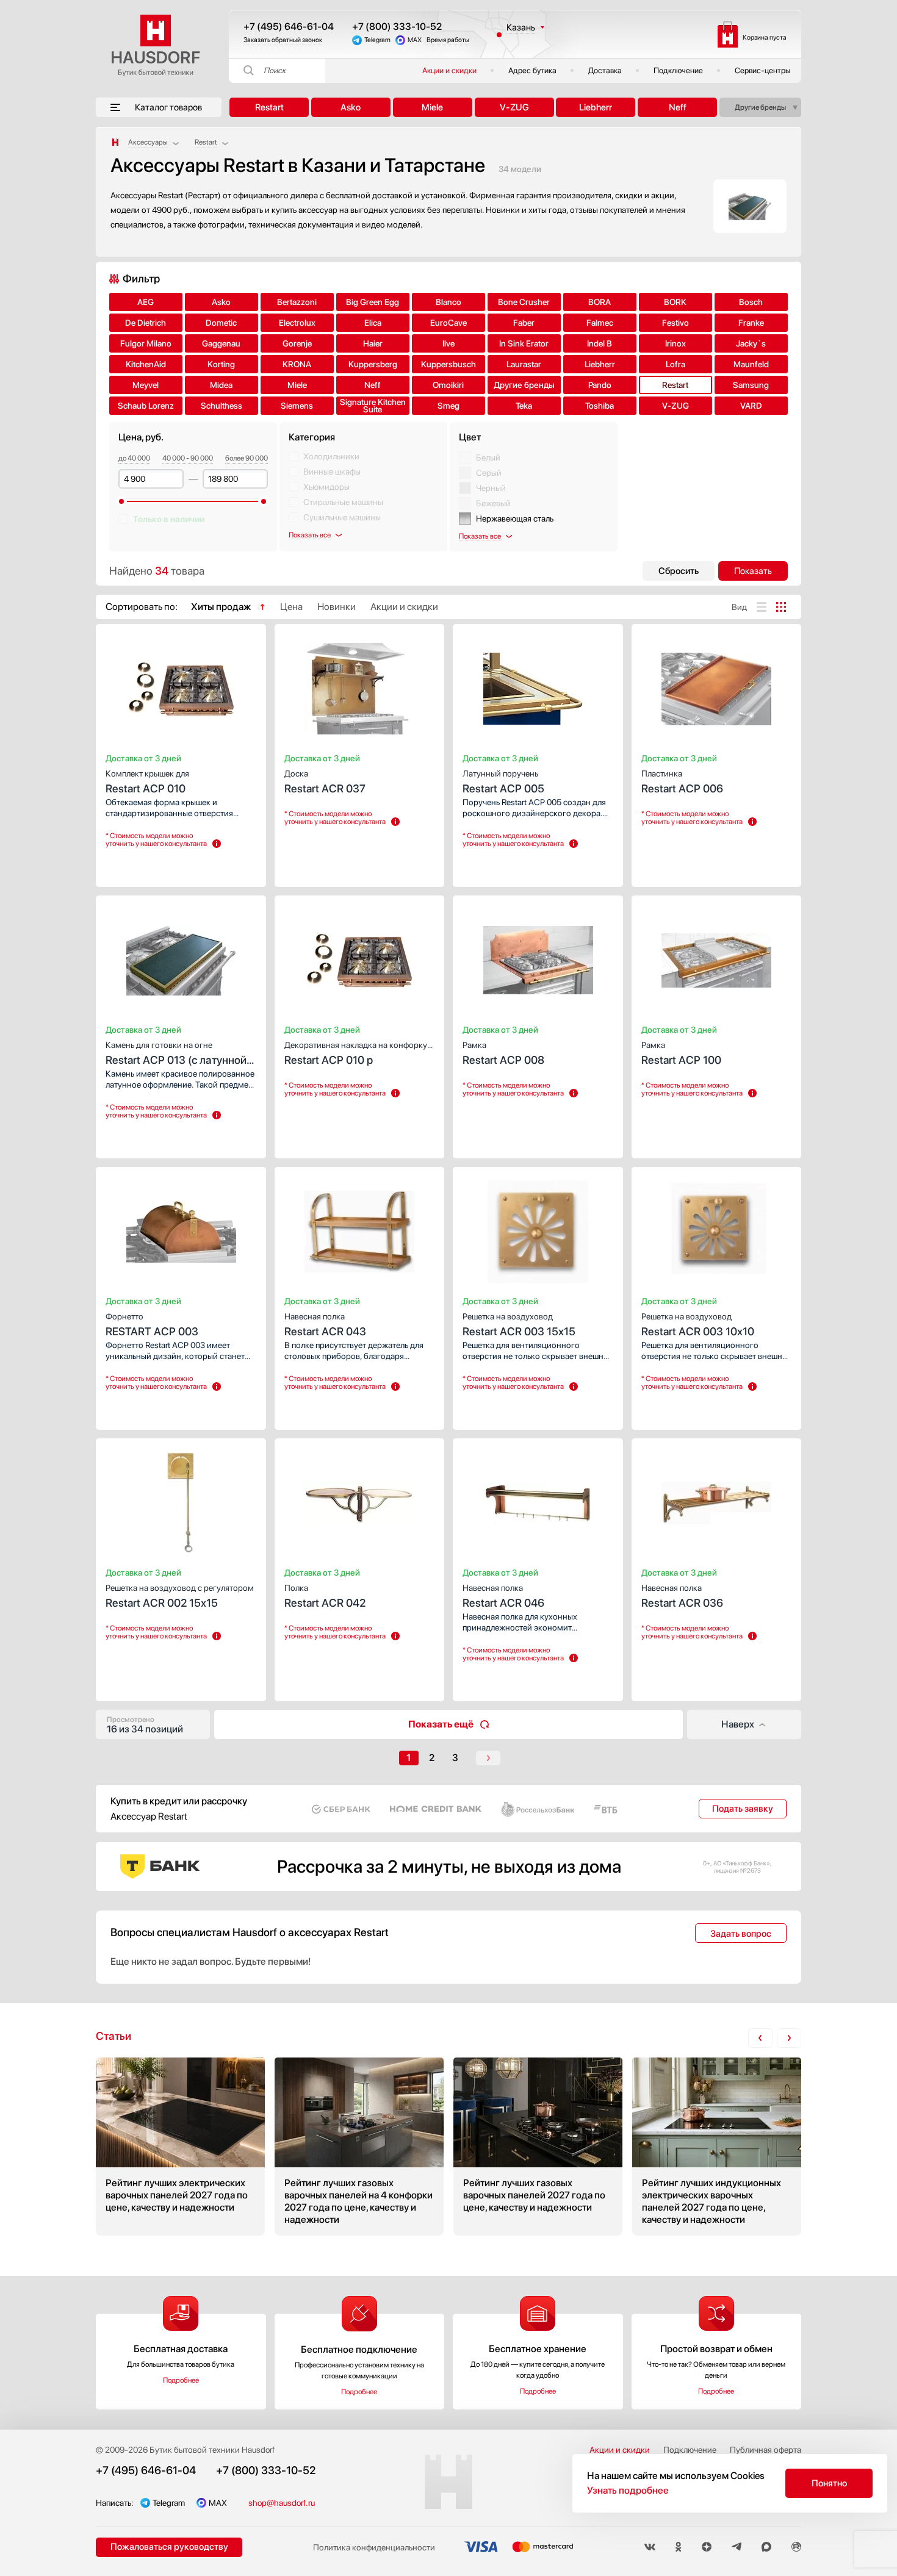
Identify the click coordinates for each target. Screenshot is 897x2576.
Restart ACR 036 (682, 1596)
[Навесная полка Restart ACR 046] (538, 1499)
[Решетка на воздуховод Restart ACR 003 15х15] (538, 1228)
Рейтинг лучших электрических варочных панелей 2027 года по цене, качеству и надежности (180, 2147)
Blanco (448, 302)
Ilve (448, 343)
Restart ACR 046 (503, 1596)
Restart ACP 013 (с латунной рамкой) (176, 1054)
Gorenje (297, 343)
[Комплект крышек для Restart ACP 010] (181, 685)
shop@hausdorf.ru (282, 2503)
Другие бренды (760, 107)
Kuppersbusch (448, 364)
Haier (373, 343)
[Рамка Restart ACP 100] (717, 956)
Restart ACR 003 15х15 (519, 1325)
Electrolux (297, 323)
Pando (600, 385)
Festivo (675, 323)
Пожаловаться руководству (169, 2547)
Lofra (675, 364)
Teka (524, 406)
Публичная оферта (766, 2450)
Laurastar (524, 364)
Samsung (751, 385)
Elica (373, 323)
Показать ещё (441, 1724)
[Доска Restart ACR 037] (360, 685)
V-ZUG (514, 107)
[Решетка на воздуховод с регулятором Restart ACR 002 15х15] (181, 1499)
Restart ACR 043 (325, 1325)
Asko (351, 107)
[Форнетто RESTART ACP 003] (181, 1228)
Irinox (675, 343)
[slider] (121, 501)
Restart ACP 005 (503, 782)
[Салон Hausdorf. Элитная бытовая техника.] (115, 142)
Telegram (377, 40)
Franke (751, 323)
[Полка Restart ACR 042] (360, 1499)
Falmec (600, 323)
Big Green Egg (373, 302)
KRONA (297, 364)
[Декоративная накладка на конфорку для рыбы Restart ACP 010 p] (360, 956)
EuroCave (448, 323)
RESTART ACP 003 (152, 1325)
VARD (751, 406)
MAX (415, 40)
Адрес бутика (532, 70)
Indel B (600, 343)
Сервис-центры (762, 70)
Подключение (678, 70)
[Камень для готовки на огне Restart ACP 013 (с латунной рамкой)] (181, 956)
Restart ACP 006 (682, 782)
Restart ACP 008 (503, 1053)
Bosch (751, 302)
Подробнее (181, 2380)
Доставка (605, 70)
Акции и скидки (449, 70)
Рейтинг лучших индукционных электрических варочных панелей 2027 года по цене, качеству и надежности (717, 2147)
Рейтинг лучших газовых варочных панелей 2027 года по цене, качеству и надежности (538, 2147)
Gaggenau (221, 343)
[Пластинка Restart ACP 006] (717, 685)
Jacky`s (751, 343)
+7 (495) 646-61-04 (289, 27)
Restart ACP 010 (147, 782)
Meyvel (146, 385)
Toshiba (600, 406)
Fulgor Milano (146, 343)
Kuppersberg (373, 364)
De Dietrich (146, 323)
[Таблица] (781, 607)
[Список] (762, 607)
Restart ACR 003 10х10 (698, 1325)
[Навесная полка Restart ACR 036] (717, 1499)
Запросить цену (142, 866)
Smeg (448, 406)
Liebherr (596, 107)
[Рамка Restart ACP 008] (538, 956)
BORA (600, 302)
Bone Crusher (524, 302)
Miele (432, 107)
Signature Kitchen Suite (373, 406)
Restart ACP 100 (681, 1053)
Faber (524, 323)
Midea (221, 385)
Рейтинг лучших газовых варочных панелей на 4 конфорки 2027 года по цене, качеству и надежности (359, 2147)
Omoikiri (448, 385)
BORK (675, 302)
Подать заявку (743, 1809)
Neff (678, 107)
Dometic (221, 323)
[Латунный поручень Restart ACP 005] (538, 685)
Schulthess (222, 406)
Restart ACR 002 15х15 (180, 1596)
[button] (150, 685)
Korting (221, 364)
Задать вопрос (741, 1934)
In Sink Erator (524, 343)
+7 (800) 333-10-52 (397, 27)
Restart (269, 107)
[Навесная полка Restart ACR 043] (360, 1228)
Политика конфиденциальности (374, 2547)
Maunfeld (751, 364)
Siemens (297, 406)
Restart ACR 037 (325, 782)
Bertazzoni (297, 302)
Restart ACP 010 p (356, 1053)
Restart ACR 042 (325, 1596)
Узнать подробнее (628, 2490)
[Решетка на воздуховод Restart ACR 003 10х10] (717, 1228)
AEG (146, 302)
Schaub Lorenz (146, 406)
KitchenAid (146, 364)
